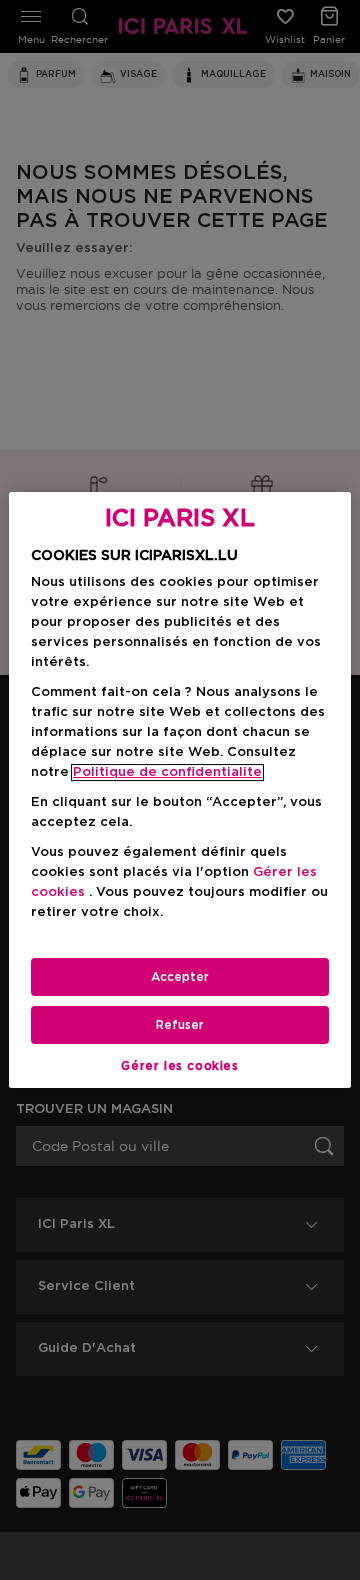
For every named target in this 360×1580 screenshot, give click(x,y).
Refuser (180, 1025)
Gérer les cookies (179, 1066)
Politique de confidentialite (167, 772)
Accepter (180, 977)
